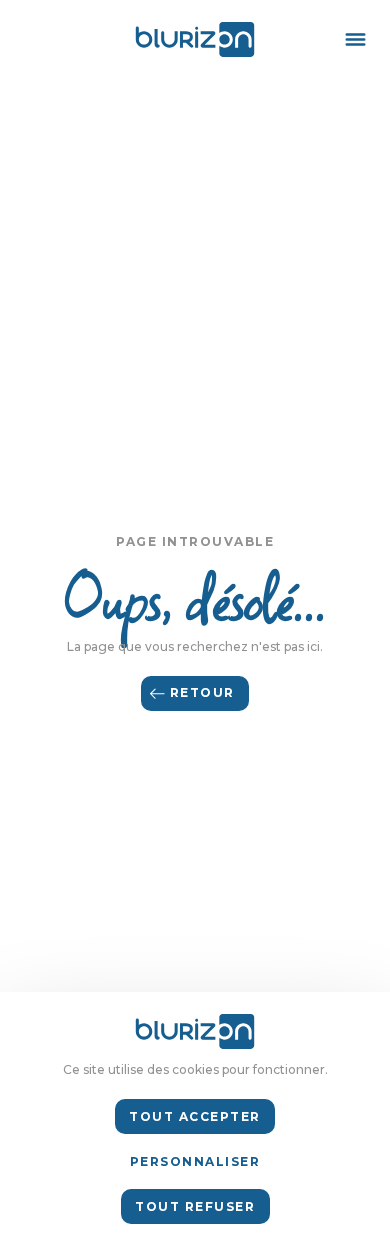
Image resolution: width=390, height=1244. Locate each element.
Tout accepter (195, 1116)
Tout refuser (195, 1206)
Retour (202, 692)
